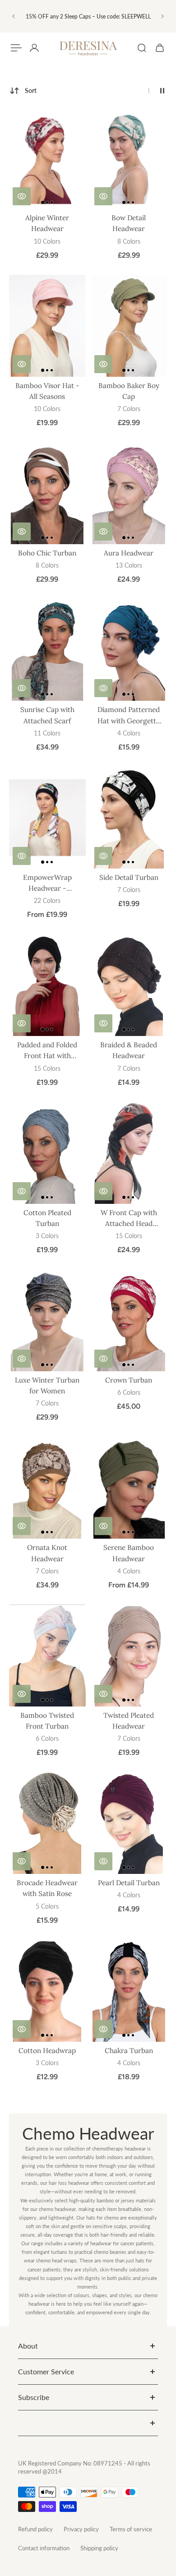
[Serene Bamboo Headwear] (129, 1488)
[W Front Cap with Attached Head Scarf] (129, 1153)
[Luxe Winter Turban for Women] (47, 1320)
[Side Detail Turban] (129, 818)
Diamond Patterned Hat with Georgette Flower (129, 716)
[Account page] (34, 48)
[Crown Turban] (129, 1320)
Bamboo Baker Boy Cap (129, 391)
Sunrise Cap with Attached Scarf (47, 715)
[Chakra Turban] (129, 1991)
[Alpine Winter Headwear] (47, 158)
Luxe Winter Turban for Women (47, 1385)
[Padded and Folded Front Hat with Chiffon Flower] (47, 985)
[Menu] (16, 48)
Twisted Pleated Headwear (129, 1721)
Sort (31, 90)
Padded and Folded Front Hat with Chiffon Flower (47, 1051)
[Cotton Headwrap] (47, 1991)
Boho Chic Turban (47, 553)
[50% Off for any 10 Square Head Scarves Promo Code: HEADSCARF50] (88, 16)
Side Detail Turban (129, 877)
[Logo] (88, 48)
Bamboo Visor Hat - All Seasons (47, 391)
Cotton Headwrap (47, 2051)
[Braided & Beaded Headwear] (129, 985)
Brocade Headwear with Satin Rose (47, 1888)
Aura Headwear (129, 553)
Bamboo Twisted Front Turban (47, 1721)
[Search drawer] (142, 48)
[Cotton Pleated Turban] (47, 1153)
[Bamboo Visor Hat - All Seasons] (47, 326)
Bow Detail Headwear (129, 223)
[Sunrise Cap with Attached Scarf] (47, 650)
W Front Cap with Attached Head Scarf (129, 1219)
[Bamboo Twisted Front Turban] (47, 1656)
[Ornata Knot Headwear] (47, 1488)
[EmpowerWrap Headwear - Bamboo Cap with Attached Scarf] (47, 818)
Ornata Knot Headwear (47, 1553)
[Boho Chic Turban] (47, 493)
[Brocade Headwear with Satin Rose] (47, 1823)
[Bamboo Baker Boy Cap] (129, 326)
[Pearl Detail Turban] (129, 1823)
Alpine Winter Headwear (47, 223)
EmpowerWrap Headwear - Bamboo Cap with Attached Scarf (47, 883)
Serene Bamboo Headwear (129, 1553)
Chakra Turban (129, 2051)
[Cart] (160, 48)
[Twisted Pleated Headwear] (129, 1656)
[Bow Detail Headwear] (129, 158)
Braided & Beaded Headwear (129, 1050)
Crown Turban (129, 1380)
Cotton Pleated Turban (47, 1218)
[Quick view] (22, 196)
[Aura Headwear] (129, 493)
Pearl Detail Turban (129, 1883)
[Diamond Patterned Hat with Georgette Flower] (129, 650)
